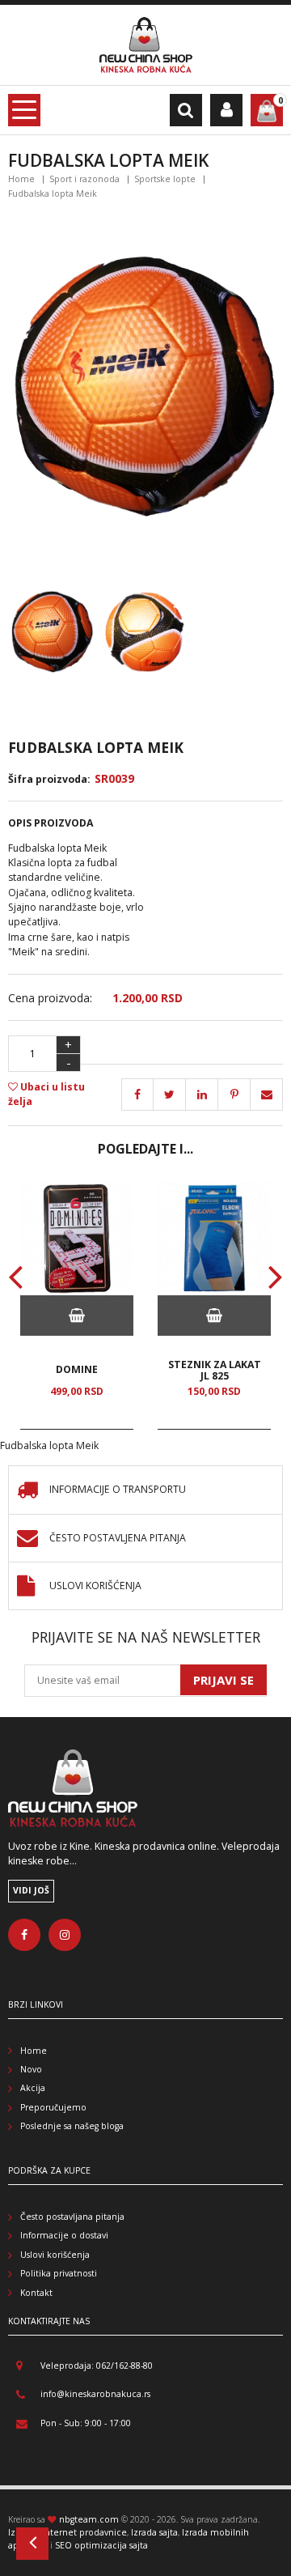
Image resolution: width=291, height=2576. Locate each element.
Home (21, 179)
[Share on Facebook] (137, 1095)
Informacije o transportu (118, 1490)
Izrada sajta (154, 2532)
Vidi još (31, 1890)
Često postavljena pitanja (118, 1539)
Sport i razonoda (84, 179)
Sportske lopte (165, 179)
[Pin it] (202, 1095)
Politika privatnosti (59, 2273)
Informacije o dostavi (64, 2235)
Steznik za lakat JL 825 (215, 1370)
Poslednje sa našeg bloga (72, 2126)
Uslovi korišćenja (95, 1586)
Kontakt (36, 2293)
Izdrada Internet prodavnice (67, 2532)
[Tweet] (170, 1095)
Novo (31, 2069)
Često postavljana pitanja (72, 2217)
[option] (77, 1306)
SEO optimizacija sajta (101, 2545)
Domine (77, 1370)
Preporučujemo (53, 2107)
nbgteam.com (89, 2519)
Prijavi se (224, 1680)
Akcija (33, 2088)
